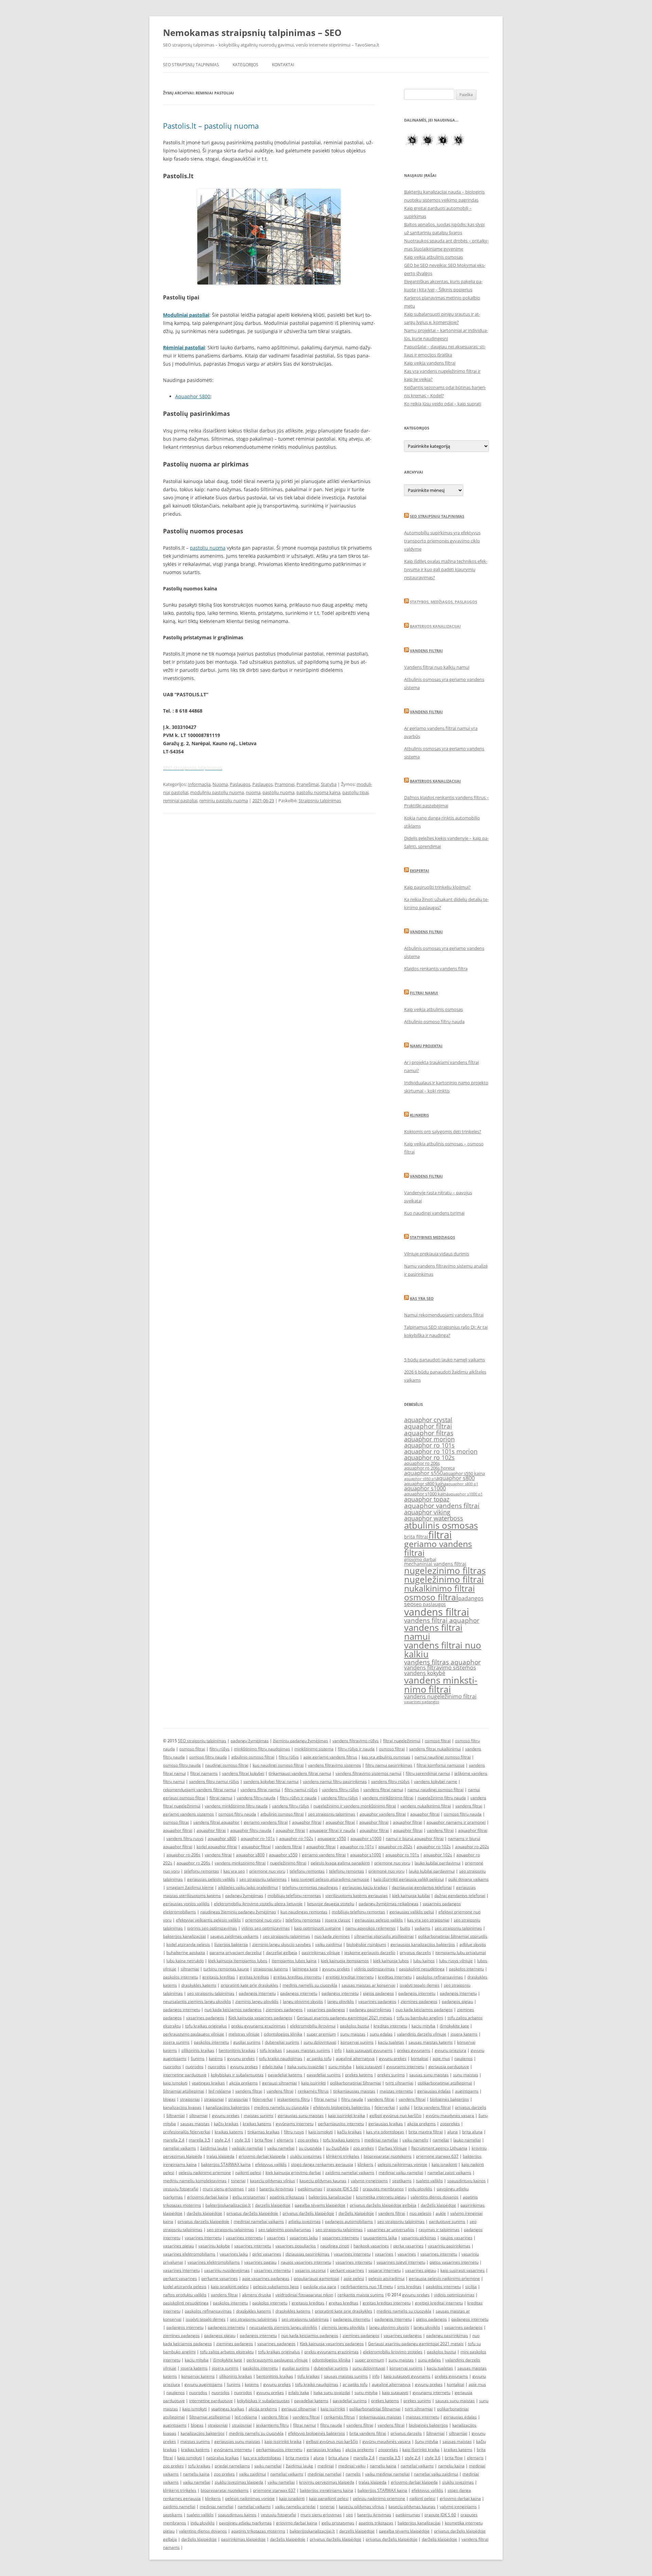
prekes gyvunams (414, 2050)
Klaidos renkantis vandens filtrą (436, 969)
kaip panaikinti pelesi (329, 2498)
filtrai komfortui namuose (441, 1765)
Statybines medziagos (432, 1237)
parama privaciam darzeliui (236, 1953)
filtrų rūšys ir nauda (356, 1749)
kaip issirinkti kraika (347, 2115)
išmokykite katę (454, 2026)
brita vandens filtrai (432, 2107)
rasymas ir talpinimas (439, 2230)
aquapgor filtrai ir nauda (332, 1830)
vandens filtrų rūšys (340, 1790)
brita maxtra (297, 2458)
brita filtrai (416, 1537)
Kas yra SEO (422, 1298)
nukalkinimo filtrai (439, 1588)
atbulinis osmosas (441, 1525)
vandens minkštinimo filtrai (388, 1798)
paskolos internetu (466, 1969)
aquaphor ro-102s (296, 1838)
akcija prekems (243, 2083)
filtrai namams (204, 1773)
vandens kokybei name (436, 1781)
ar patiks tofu (319, 2058)
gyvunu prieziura (450, 2050)
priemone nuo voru (392, 1863)
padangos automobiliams (349, 2221)
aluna (452, 2132)
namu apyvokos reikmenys (370, 1928)
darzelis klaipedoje (273, 2205)
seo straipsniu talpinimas (332, 1814)
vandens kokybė (425, 1673)
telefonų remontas (202, 1871)
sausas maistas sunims (308, 2050)
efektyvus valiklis (271, 2164)
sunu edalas (381, 2034)
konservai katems (198, 2376)
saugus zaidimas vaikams (234, 1936)
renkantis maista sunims (361, 2295)
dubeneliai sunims (282, 2042)
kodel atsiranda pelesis (188, 1944)
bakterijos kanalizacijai (184, 1936)
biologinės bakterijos (449, 2099)
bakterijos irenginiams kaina (327, 2490)
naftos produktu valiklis (185, 2295)
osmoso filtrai (431, 1597)
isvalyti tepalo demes (420, 1985)
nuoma (253, 792)
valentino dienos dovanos (434, 2197)
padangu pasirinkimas (370, 2010)
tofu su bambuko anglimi (420, 2018)
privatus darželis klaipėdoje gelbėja (383, 2205)
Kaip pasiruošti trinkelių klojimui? (437, 887)
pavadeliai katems (285, 2075)
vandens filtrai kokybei (243, 1773)
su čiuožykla (337, 2148)
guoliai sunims (247, 2042)
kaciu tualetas (391, 2042)
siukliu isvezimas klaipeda (239, 2482)
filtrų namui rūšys (301, 1790)
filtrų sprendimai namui (428, 1773)
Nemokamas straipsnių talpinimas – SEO (252, 33)
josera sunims (176, 2042)
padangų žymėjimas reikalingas (388, 1904)
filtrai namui (221, 1798)
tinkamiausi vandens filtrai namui (300, 1773)
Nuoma (220, 784)
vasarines (276, 2238)
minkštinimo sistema (314, 1749)
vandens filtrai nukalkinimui (435, 1749)
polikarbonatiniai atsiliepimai (445, 2083)
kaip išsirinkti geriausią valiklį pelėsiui (409, 1879)
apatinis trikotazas (287, 2197)
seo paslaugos (430, 1604)
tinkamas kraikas (264, 2132)
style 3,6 (242, 2140)
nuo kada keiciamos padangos (233, 2010)
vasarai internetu (385, 2270)
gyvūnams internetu (295, 2124)
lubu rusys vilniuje (456, 1961)
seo (409, 1604)
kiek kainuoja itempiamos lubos (238, 1961)
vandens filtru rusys (185, 1838)
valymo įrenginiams (369, 2181)
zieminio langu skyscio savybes (282, 1944)
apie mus (441, 2058)
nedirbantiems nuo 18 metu (367, 2287)
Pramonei (285, 784)
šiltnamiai (176, 2115)
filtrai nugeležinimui (402, 1741)
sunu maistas (353, 2034)
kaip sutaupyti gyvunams (369, 2050)
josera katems (464, 2034)
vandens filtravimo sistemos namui (368, 1773)
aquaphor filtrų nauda (251, 1830)
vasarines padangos (422, 1702)
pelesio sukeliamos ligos (276, 2287)
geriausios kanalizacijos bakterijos (423, 1944)
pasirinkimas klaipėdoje (243, 2539)
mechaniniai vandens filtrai (435, 1564)
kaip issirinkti (313, 2083)
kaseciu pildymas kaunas (323, 2181)
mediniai (326, 2466)
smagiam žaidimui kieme (190, 1887)
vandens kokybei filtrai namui (271, 1781)
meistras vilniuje (244, 2034)
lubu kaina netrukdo (185, 1961)
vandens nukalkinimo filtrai (426, 1806)
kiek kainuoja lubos (391, 1961)
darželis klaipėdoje (438, 2205)
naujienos (464, 2058)
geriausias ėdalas (434, 2091)
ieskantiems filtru (293, 2099)
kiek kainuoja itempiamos (345, 1961)
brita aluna (472, 2132)
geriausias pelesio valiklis (379, 1920)
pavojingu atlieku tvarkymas (245, 2523)
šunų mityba (427, 2441)
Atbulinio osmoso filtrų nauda (434, 1022)
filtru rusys (294, 2132)
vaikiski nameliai (247, 2148)
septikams (402, 2181)
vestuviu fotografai (181, 2189)
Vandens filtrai (426, 651)
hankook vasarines (371, 2246)
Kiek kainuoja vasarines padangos (260, 2018)
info (338, 2050)
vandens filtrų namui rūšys (214, 1781)
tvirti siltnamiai (399, 2083)
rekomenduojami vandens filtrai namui (200, 1790)
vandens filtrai (437, 1612)
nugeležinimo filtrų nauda (442, 1798)
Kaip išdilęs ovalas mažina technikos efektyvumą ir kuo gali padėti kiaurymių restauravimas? (446, 569)
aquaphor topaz (427, 1499)
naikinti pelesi (248, 2173)
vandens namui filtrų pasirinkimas (335, 1781)
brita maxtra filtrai (426, 2132)
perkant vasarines (347, 2270)
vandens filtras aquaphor (442, 1662)
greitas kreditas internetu (297, 1977)
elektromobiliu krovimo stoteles (393, 2352)
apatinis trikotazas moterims (258, 2531)
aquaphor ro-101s (258, 1838)
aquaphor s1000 (425, 1488)
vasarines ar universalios (391, 2230)
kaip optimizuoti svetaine (318, 1928)
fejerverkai (262, 2099)
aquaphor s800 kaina (425, 1484)
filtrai (440, 1535)
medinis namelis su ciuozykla (310, 1985)
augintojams (467, 2091)
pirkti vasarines (267, 2254)
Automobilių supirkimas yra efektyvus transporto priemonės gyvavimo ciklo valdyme (442, 541)
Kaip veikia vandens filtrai (430, 363)
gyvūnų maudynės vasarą (450, 2115)
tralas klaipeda (220, 2156)
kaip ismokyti (175, 2083)
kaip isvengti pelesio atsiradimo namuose (330, 1879)
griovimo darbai (420, 1559)
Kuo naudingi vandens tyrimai (434, 1213)
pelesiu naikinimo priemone (205, 2173)
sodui (404, 2107)
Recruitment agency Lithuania (439, 2148)
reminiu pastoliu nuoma (224, 801)
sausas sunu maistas (429, 2075)
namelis (353, 2474)
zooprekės (450, 2124)
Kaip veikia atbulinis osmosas (433, 257)
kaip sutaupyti (369, 2067)
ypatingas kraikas (208, 2083)
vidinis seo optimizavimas (266, 1928)
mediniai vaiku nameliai (401, 2173)
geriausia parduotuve (449, 2067)
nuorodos (172, 2067)
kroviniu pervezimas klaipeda (327, 2482)
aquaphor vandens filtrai (442, 1505)
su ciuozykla (310, 2148)
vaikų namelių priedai (295, 2507)
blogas (169, 2099)
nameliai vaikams (179, 2148)
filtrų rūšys (220, 1749)
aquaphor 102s (438, 1855)
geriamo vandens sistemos (188, 1814)
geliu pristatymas (249, 2197)
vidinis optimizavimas (374, 1969)
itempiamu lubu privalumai (461, 1953)
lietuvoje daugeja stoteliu (331, 1904)
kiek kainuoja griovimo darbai (293, 2173)
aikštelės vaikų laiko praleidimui (248, 1887)
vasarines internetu (203, 2238)
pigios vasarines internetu (454, 2262)
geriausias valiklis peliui (412, 1912)
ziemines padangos (419, 2001)
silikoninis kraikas (198, 2050)
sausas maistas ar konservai (368, 1985)
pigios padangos (378, 1993)
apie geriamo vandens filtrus (330, 1757)
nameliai (441, 2140)
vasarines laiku (304, 2238)
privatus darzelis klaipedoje (203, 2221)
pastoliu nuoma (208, 548)
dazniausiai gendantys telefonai (422, 1887)
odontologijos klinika (283, 2034)
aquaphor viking (427, 1512)
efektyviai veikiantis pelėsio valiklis (208, 1920)
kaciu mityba (423, 2026)
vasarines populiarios (296, 2246)
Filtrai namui (424, 993)
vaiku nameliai (281, 2148)
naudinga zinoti (335, 2246)
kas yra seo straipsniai (428, 1920)
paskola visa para (320, 2287)
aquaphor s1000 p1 (466, 1494)
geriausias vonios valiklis (186, 1904)
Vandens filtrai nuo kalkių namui (437, 667)
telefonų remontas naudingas (310, 1887)
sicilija (471, 2287)
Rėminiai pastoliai (184, 347)
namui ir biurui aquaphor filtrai (415, 1838)
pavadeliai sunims (324, 2075)
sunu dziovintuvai (320, 2042)
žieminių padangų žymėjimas (301, 1741)
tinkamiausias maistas (354, 2091)
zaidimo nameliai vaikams (350, 2173)
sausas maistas (195, 2124)
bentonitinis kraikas (237, 2050)
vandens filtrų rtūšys (390, 1781)
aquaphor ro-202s (395, 1847)
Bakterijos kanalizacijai (435, 626)
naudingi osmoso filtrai (227, 1765)
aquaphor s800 (455, 1478)
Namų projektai (426, 1046)
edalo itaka (273, 2067)
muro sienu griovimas (223, 2189)
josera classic (338, 1920)
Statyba (329, 784)
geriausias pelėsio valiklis (211, 1879)
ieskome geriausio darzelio (370, 1953)
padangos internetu (257, 1993)
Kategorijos (246, 65)
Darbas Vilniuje (393, 2148)
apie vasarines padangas (266, 2278)
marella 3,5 (200, 2140)
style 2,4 (222, 2140)
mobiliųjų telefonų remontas (294, 1896)
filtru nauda (352, 2099)
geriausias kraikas (386, 2124)
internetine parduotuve (185, 2075)
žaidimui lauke (214, 2148)
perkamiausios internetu (341, 2124)
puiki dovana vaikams (468, 1879)
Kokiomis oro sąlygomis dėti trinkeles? (443, 1131)
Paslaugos (240, 784)
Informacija (199, 784)
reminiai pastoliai (180, 801)
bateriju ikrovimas (276, 2189)
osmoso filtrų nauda (208, 1757)
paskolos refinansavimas (439, 1977)
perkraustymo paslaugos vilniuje (194, 2034)
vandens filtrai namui (433, 1632)
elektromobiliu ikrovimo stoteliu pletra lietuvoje (258, 1904)
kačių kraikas (226, 2124)
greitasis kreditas (219, 1977)
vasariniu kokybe (214, 2246)
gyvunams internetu (405, 2067)
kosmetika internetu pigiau (381, 2197)
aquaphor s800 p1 (462, 1484)
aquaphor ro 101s (429, 1445)
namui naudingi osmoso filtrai (443, 1757)
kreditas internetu (395, 1977)
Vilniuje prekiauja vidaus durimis (437, 1254)
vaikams (422, 1928)
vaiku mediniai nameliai (387, 2474)
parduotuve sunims (447, 2221)
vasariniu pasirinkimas (449, 2246)
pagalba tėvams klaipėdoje (320, 2205)
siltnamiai (190, 1969)
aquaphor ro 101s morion (441, 1451)
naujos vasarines (456, 2238)
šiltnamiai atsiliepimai (184, 2091)
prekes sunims (391, 2075)
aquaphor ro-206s (183, 1855)
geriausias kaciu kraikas (365, 1887)
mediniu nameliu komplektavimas (195, 2181)
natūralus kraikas (222, 2458)
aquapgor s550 (332, 1838)
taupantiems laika (380, 2238)
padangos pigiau (457, 2001)
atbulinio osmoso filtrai (253, 1757)
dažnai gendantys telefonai (460, 1896)
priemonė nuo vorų (386, 1871)
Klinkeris (419, 1115)
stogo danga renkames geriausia (322, 2164)
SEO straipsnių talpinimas (191, 65)
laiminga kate (305, 1969)
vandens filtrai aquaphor (442, 1620)
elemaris (285, 2140)
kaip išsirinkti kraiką (421, 2450)
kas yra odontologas (385, 2132)
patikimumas (310, 2189)
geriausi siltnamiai (279, 2083)
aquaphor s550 (423, 1473)
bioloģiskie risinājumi (366, 1944)
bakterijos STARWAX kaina (226, 2164)
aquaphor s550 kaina (464, 1474)
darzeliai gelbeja (282, 1953)
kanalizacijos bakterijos (228, 2107)
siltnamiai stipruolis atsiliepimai (384, 1936)
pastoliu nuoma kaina (318, 792)
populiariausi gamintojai (316, 2278)
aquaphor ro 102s (429, 1457)
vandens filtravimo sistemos (440, 1668)
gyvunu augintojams (203, 2384)
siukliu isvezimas (306, 2156)
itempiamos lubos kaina (294, 1961)
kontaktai (420, 2058)
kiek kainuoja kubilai (411, 1896)
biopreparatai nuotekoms (388, 2156)
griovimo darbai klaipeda (262, 2156)
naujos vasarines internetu (306, 2262)
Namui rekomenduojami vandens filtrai (444, 1315)
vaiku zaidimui (329, 1944)
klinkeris (365, 2164)
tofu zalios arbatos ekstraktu (227, 2352)
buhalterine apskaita (186, 1953)
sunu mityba (340, 2067)
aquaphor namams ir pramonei (456, 1822)
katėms (216, 2058)
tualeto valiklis (429, 2181)
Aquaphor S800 (193, 396)
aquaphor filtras (429, 1433)
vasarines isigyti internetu (401, 2262)
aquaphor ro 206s (422, 1463)
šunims (198, 2058)
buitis (405, 1928)
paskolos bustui (355, 2026)
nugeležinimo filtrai (444, 1579)
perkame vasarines (220, 2278)
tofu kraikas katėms (341, 2140)
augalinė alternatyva (355, 2058)
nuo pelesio (420, 2213)
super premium (321, 2034)
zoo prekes (308, 2140)
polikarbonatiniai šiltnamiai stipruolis (453, 1936)
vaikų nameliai (268, 2466)
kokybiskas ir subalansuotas (237, 2075)
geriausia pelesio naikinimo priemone (444, 2278)
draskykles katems (199, 1985)
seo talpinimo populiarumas (285, 2230)
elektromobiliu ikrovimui (313, 2026)
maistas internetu (396, 2091)
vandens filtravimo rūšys (356, 1741)
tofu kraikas (271, 2050)
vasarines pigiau (178, 2246)
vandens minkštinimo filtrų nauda (236, 1806)
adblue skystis (473, 1944)
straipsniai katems (271, 1969)
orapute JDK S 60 (342, 2189)
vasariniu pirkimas (419, 2238)
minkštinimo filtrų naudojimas (262, 1749)
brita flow (264, 2140)
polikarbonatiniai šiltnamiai (356, 2083)
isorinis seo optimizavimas (212, 1928)
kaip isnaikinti (444, 2164)
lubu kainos (424, 1961)
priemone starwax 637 (437, 2156)
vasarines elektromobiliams (189, 2254)
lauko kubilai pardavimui (438, 1863)
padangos (471, 1598)
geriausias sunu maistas (301, 2115)
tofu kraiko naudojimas (281, 2058)
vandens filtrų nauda (256, 1798)
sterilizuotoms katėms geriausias (357, 1896)
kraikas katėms (257, 2124)
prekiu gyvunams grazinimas (258, 2026)
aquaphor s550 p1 (420, 1479)
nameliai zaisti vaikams (449, 2173)
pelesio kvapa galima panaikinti (340, 1863)
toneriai (238, 2181)
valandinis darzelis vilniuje (422, 2034)
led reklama (220, 2091)
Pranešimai (308, 784)
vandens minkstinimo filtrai (441, 1685)
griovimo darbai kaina (208, 2197)
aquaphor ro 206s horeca (429, 1468)
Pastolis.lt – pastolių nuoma (211, 126)
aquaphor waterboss (434, 1518)
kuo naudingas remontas (304, 1912)
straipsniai (190, 2099)
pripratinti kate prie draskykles (249, 1985)
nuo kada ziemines (332, 1936)
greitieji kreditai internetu (350, 1977)
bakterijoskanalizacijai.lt (228, 2205)
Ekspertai (420, 871)
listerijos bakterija (231, 1944)
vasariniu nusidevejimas (227, 2270)
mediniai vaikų (352, 2466)
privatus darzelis (415, 1953)
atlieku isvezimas (304, 2221)
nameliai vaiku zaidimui (436, 2474)
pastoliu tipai (355, 792)
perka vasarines (408, 2246)
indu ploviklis (420, 2189)
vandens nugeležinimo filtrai (440, 1696)
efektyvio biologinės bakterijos (342, 2107)
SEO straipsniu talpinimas (437, 516)
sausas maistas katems (431, 2042)
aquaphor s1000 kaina (426, 1494)
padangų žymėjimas (250, 1741)
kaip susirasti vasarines (463, 2270)
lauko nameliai (467, 2140)
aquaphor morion (429, 1439)
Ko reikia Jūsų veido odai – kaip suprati (443, 404)
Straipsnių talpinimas (320, 801)
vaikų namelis (415, 2140)
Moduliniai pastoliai (186, 315)
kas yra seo (234, 1871)
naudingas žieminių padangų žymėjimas (238, 1912)
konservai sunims (357, 2042)
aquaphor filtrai (428, 1426)
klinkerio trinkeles (343, 2156)
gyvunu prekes (336, 1969)
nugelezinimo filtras (445, 1570)
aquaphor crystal (428, 1420)
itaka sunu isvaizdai (306, 2067)
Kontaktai (283, 65)
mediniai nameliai (381, 2140)
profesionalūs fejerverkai (187, 2132)
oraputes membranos (383, 2189)
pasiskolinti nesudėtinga (422, 1969)
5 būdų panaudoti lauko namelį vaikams (445, 1360)
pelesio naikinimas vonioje (402, 2164)
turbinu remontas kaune (226, 1969)
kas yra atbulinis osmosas (386, 1757)
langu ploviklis (341, 2001)
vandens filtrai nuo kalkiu (443, 1650)
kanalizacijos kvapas (182, 2107)
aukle (441, 2213)
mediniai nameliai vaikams (259, 2221)
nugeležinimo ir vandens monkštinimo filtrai (355, 1806)
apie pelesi (354, 2278)
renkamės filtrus (313, 2091)
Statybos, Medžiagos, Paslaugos (443, 602)
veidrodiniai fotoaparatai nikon (304, 2295)
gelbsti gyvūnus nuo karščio (395, 2115)
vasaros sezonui (310, 2270)
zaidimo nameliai (179, 2507)
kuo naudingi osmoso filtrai (278, 1765)
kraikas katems (229, 2132)
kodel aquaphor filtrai (217, 1847)
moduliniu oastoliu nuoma (217, 792)
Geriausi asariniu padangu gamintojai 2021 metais (345, 2018)
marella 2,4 (174, 2140)
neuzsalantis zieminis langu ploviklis (197, 2001)
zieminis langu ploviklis (257, 2001)
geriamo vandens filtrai (438, 1548)
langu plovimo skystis (303, 2001)
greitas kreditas (254, 1977)
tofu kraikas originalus (206, 2026)
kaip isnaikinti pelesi (230, 2287)
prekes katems (359, 2075)
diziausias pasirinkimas (307, 2254)
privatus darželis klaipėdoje (252, 2213)
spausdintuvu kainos (466, 2181)
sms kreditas (409, 2287)
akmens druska (257, 2295)
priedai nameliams (232, 2466)
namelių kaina (383, 2466)
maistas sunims (259, 2115)
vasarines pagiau (260, 2262)
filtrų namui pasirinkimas (389, 1765)
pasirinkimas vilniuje (321, 1953)
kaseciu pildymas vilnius (273, 2181)
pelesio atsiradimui (386, 2278)
